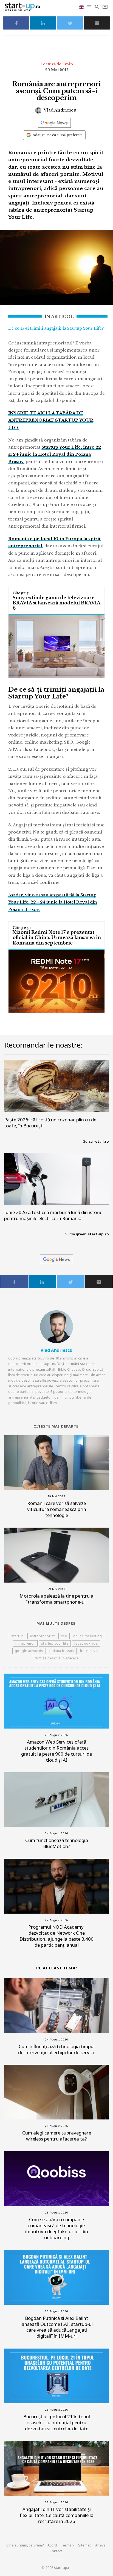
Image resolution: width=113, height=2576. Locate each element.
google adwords (29, 1651)
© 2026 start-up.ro (56, 2568)
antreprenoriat (42, 1636)
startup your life (55, 1643)
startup (18, 1636)
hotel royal (89, 1651)
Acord (52, 2545)
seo (64, 1636)
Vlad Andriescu (60, 110)
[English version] (82, 7)
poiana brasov (62, 1651)
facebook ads (86, 1643)
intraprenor (25, 1643)
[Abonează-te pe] (54, 123)
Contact (56, 2551)
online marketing (87, 1636)
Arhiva (100, 2545)
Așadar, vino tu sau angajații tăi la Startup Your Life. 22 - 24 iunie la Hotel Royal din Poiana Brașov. (53, 902)
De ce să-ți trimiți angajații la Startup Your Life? (56, 328)
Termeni (68, 2545)
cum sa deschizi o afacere (57, 1658)
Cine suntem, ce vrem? (25, 2545)
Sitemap (85, 2545)
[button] (90, 7)
